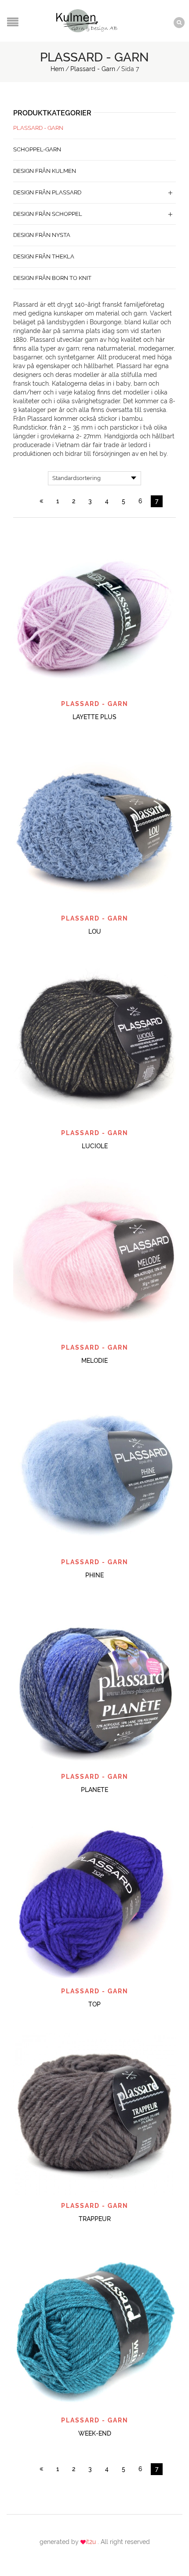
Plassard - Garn (93, 69)
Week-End (95, 2433)
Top (94, 2004)
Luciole (95, 1146)
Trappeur (95, 2219)
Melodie (94, 1361)
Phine (94, 1575)
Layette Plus (94, 717)
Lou (95, 932)
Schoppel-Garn (37, 149)
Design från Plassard (47, 192)
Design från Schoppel (48, 214)
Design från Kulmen (45, 171)
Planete (94, 1790)
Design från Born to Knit (52, 278)
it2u (92, 2542)
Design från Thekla (44, 256)
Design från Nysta (42, 235)
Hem (57, 69)
